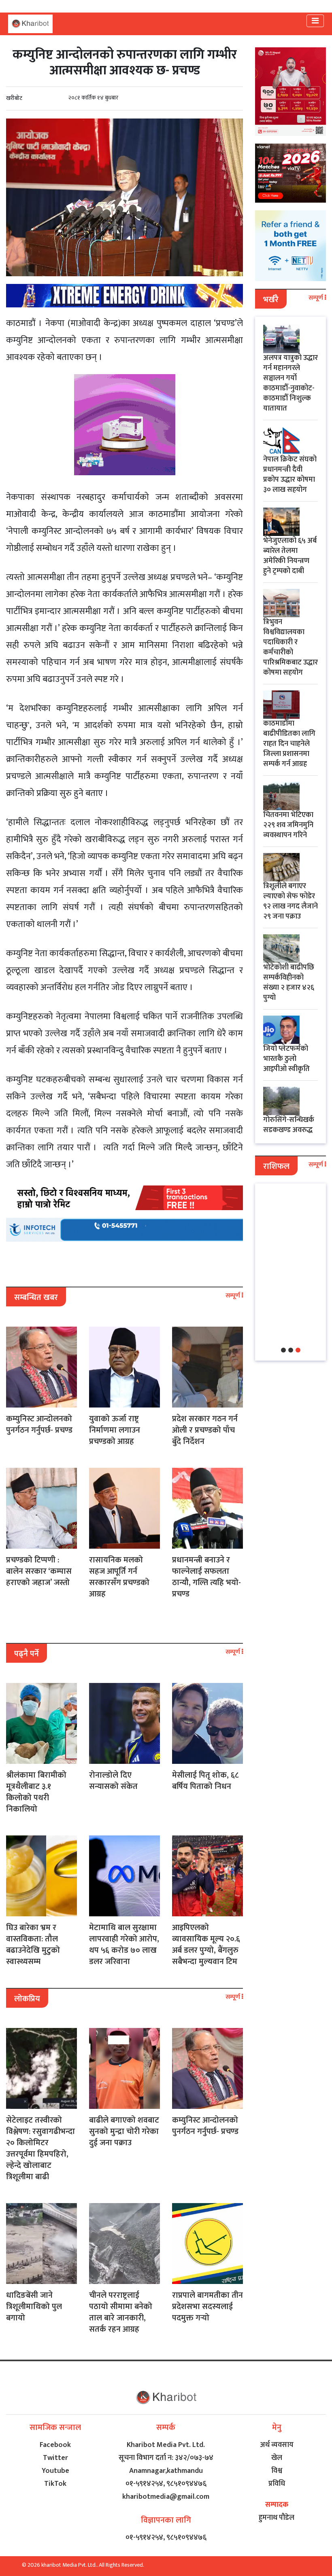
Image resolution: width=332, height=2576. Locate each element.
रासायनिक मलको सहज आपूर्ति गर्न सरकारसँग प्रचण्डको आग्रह (119, 1577)
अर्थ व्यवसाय (277, 2445)
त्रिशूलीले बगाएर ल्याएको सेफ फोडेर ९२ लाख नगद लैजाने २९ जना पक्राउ (290, 901)
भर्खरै (271, 300)
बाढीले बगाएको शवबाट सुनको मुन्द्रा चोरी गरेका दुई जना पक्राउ (124, 2131)
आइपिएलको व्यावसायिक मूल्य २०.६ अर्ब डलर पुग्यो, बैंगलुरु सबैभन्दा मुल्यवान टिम (206, 1945)
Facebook (55, 2445)
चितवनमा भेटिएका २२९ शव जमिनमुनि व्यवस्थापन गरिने (288, 825)
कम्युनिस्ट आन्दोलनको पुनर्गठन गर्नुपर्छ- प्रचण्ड (39, 1425)
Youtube (55, 2471)
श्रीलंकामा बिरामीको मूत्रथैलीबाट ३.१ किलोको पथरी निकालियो (36, 1792)
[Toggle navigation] (315, 21)
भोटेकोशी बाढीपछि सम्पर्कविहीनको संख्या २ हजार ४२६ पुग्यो (289, 983)
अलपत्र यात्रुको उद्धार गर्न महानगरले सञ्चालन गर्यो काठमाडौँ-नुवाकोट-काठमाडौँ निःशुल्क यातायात (290, 383)
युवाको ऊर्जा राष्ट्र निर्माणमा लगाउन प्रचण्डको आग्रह (115, 1430)
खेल (277, 2458)
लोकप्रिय (27, 1999)
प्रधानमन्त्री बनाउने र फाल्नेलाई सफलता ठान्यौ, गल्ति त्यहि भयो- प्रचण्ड (206, 1577)
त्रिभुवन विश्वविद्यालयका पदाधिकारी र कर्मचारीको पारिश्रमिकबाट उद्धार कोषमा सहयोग (290, 647)
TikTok (55, 2484)
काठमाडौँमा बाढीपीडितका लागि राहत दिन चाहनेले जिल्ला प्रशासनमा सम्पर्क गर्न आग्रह (289, 744)
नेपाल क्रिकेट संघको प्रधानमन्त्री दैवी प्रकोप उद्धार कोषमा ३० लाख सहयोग (290, 475)
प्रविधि (277, 2484)
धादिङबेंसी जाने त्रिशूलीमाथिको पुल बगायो (34, 2307)
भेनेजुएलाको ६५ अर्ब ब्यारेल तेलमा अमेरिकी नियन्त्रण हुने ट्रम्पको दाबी (290, 556)
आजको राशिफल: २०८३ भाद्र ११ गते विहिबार (289, 1218)
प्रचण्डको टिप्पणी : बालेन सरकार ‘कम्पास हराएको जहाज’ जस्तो (39, 1571)
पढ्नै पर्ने (27, 1654)
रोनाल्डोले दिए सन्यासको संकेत (113, 1781)
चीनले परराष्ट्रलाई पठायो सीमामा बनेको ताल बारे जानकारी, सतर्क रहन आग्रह (121, 2312)
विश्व (277, 2471)
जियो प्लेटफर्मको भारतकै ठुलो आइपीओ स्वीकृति (286, 1059)
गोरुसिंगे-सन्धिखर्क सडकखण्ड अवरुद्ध (289, 1125)
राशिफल (276, 1166)
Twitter (55, 2458)
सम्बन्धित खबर (36, 1298)
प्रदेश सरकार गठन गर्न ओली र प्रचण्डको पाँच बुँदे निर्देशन (205, 1430)
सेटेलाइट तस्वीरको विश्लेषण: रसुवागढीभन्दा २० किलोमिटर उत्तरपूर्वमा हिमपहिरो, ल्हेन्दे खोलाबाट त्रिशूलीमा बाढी (40, 2148)
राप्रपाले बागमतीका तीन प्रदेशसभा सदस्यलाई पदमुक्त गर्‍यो (207, 2307)
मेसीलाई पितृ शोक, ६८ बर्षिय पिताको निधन (205, 1781)
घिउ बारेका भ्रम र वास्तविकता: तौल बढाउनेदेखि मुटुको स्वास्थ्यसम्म (33, 1945)
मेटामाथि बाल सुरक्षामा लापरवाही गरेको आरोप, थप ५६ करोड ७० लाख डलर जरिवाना (124, 1945)
